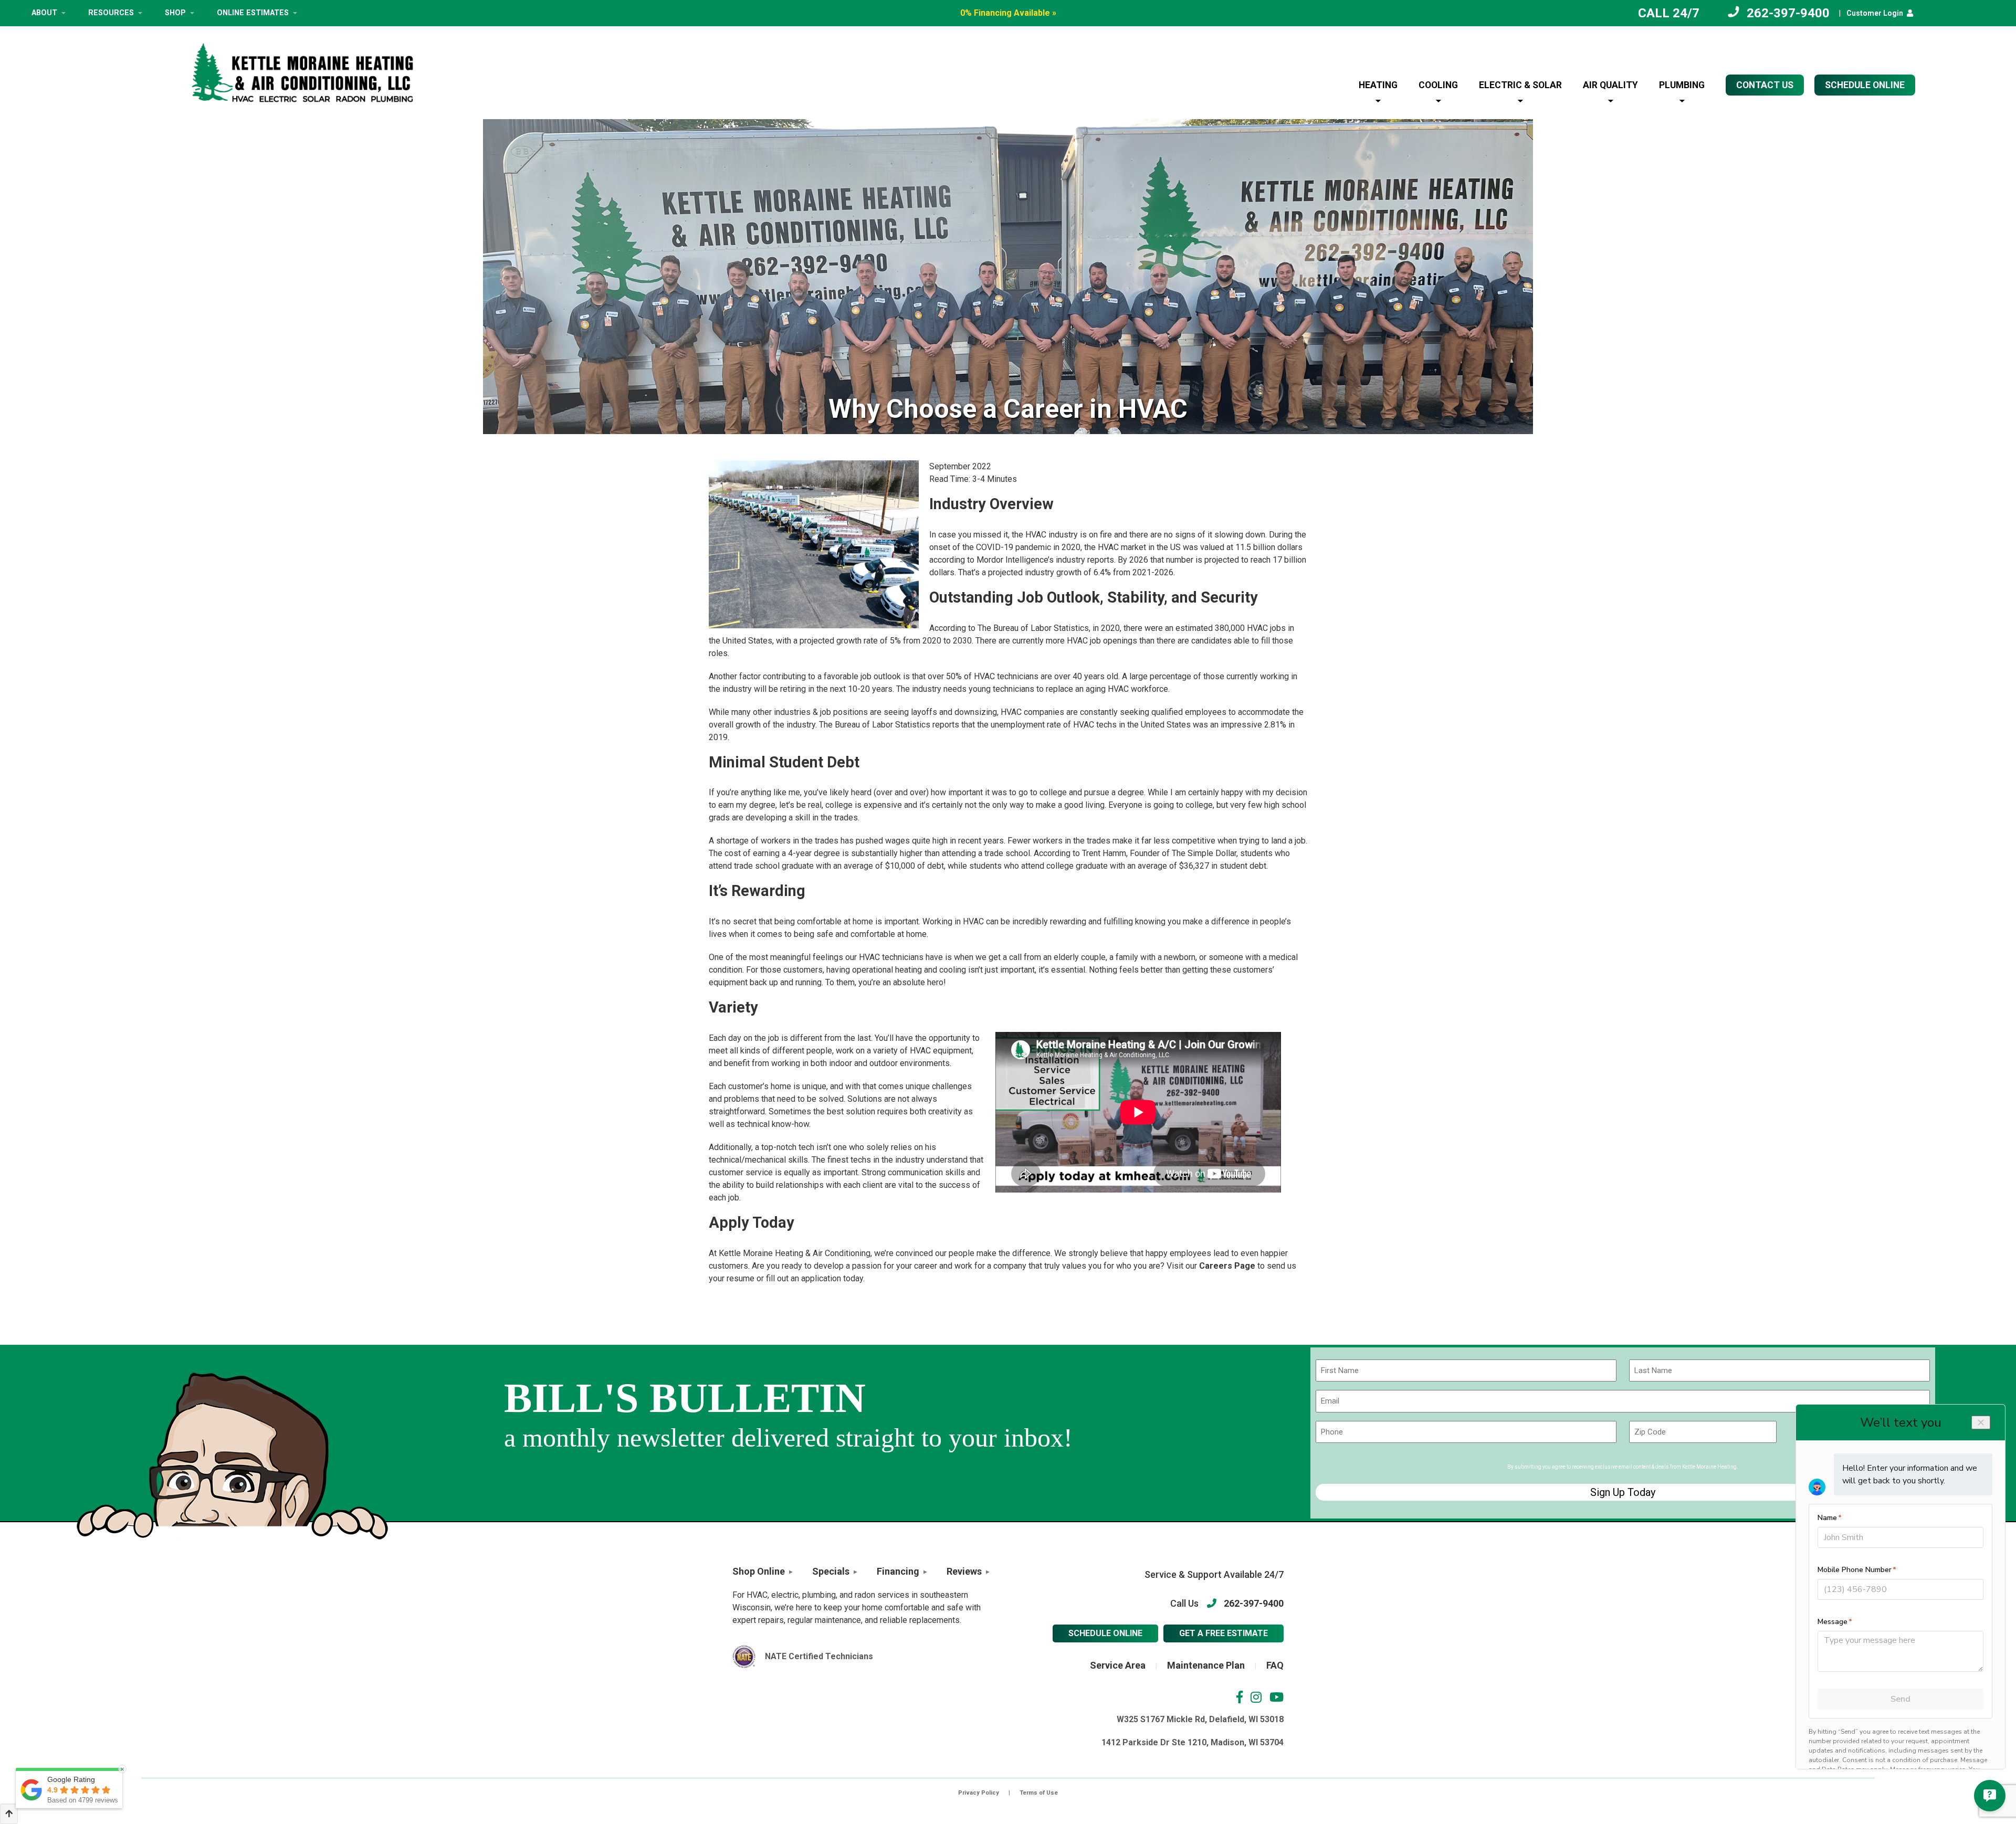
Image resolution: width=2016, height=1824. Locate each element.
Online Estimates (253, 13)
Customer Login (1875, 13)
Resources (111, 13)
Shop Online (759, 1571)
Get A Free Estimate (1224, 1633)
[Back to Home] (302, 73)
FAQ (1275, 1665)
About (44, 13)
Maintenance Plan (1206, 1665)
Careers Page (1227, 1266)
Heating (1378, 85)
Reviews (964, 1571)
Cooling (1438, 85)
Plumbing (1682, 85)
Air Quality (1610, 85)
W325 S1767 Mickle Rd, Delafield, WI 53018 (1200, 1719)
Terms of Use (1039, 1793)
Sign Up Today (1623, 1492)
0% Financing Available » (1008, 13)
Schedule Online (1105, 1633)
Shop (175, 13)
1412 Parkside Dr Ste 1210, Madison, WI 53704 (1193, 1742)
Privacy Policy (979, 1793)
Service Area (1118, 1665)
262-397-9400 (1788, 13)
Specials (831, 1571)
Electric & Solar (1520, 85)
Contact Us (1765, 85)
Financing (898, 1571)
